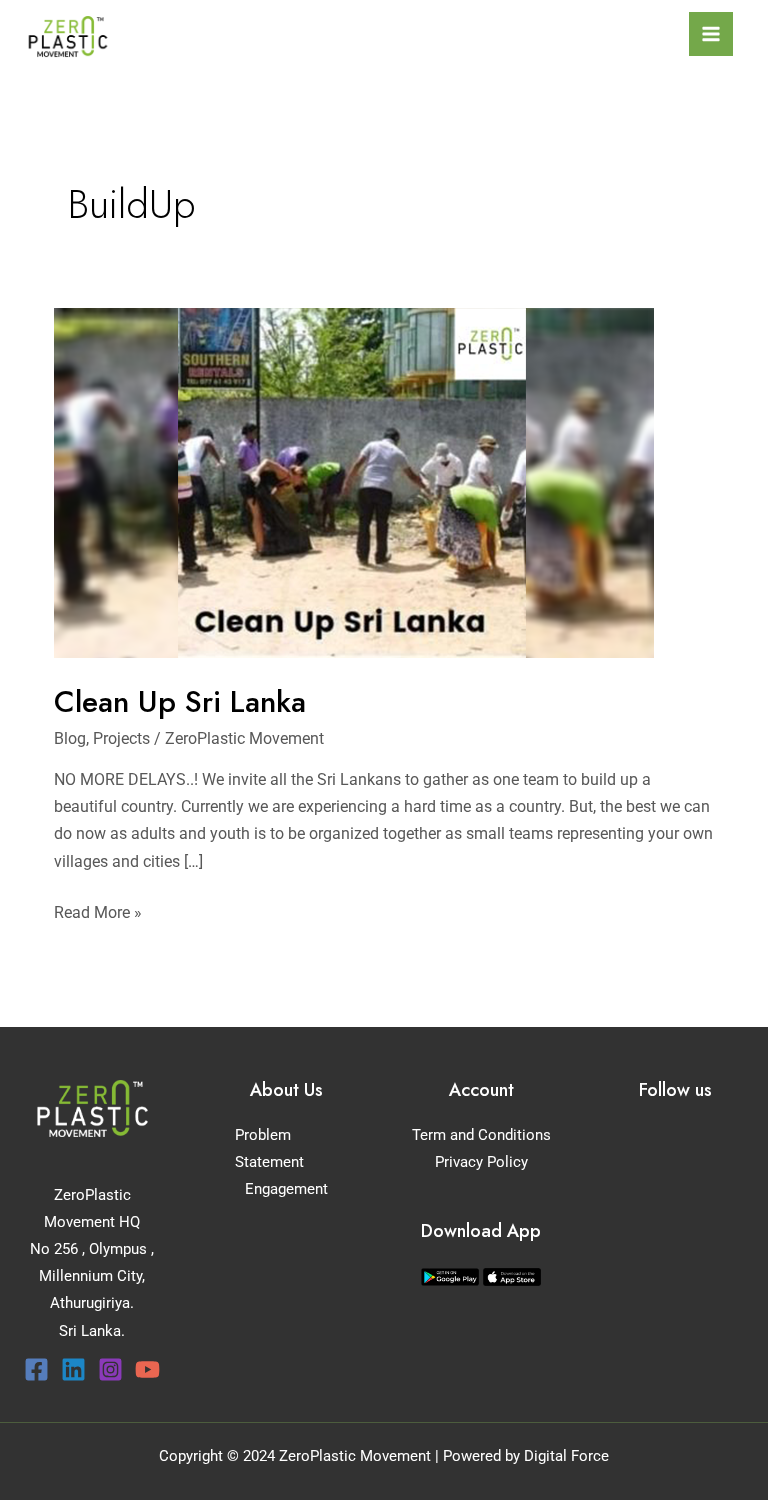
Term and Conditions (481, 1135)
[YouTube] (147, 1369)
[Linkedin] (73, 1369)
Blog (70, 738)
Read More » (98, 910)
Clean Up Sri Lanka (180, 701)
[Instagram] (110, 1369)
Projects (121, 738)
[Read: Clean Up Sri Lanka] (354, 481)
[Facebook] (36, 1369)
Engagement (286, 1189)
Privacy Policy (481, 1162)
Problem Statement (269, 1148)
